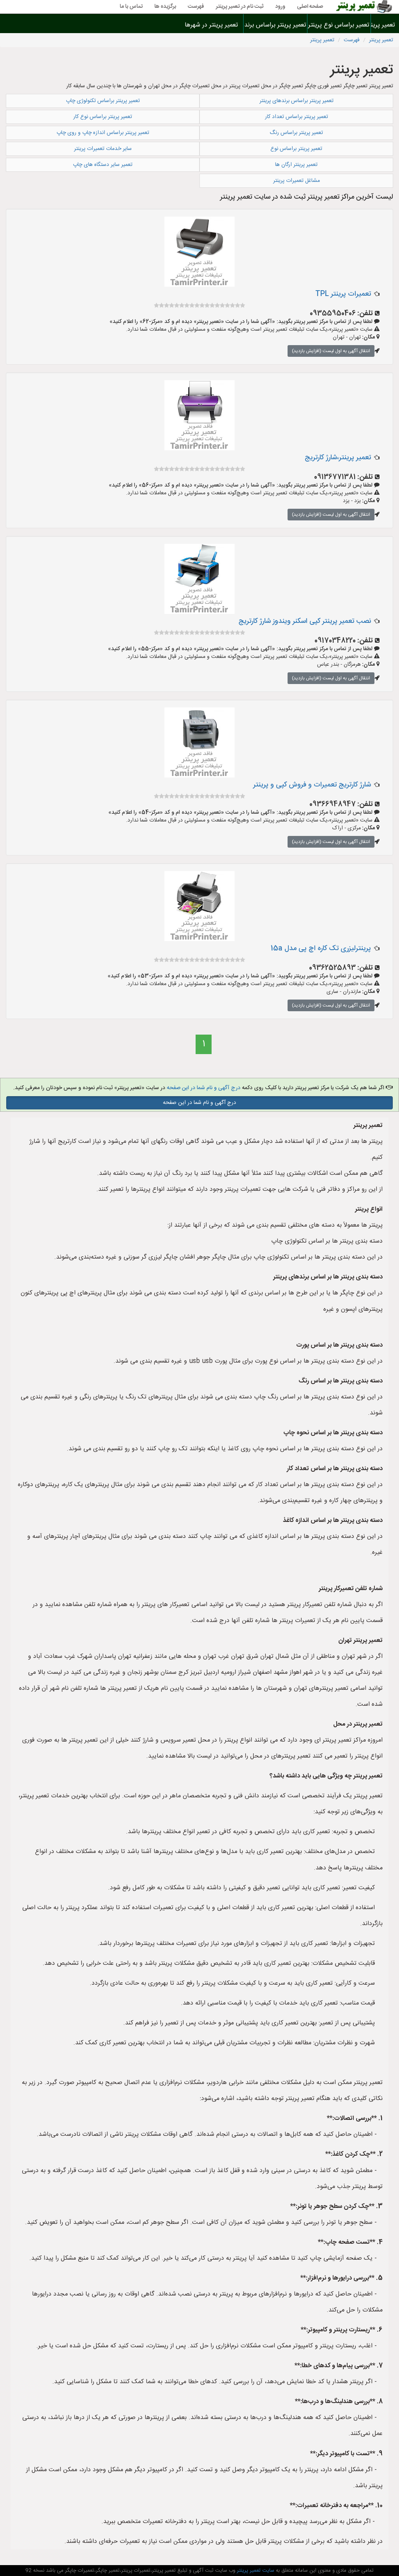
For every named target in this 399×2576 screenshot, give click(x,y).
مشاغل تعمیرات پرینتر (297, 181)
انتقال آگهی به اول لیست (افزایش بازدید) (331, 351)
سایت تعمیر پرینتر (255, 2571)
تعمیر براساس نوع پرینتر (339, 25)
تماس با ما (131, 7)
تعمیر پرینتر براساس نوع (296, 149)
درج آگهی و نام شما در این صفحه (204, 1088)
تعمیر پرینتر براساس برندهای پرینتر (297, 101)
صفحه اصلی (310, 7)
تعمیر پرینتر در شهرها (211, 25)
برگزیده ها (165, 7)
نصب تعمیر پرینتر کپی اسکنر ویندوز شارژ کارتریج (305, 621)
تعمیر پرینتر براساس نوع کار (103, 117)
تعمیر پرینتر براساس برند (275, 25)
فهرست (196, 7)
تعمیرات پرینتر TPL (343, 294)
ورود (280, 7)
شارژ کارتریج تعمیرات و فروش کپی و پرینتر (312, 785)
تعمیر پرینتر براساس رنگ (296, 133)
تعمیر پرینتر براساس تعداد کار (297, 117)
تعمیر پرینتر (385, 25)
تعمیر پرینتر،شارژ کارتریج (338, 458)
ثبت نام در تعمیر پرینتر (240, 7)
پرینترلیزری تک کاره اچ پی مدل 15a (321, 949)
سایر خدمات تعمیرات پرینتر (103, 149)
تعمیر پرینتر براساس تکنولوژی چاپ (103, 101)
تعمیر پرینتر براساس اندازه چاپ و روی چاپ (103, 133)
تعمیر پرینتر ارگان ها (296, 165)
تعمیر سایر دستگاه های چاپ (103, 165)
